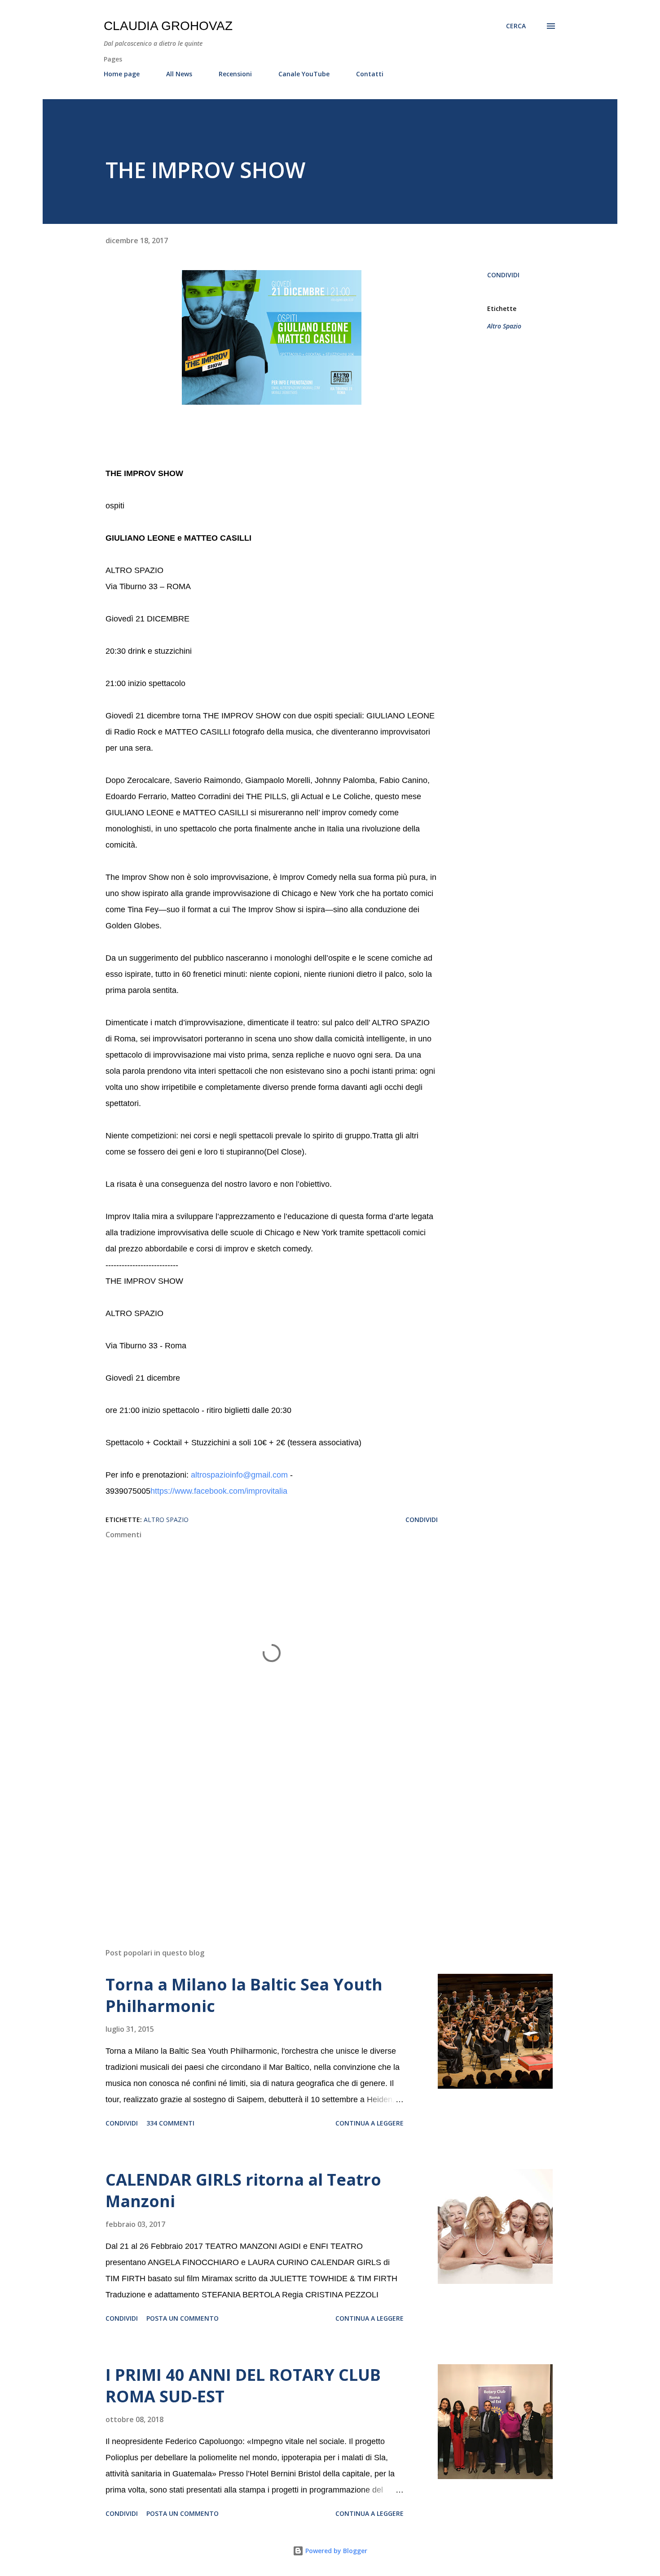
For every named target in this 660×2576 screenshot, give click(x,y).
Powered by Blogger (335, 2551)
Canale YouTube (304, 74)
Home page (122, 74)
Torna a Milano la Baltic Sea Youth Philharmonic (244, 1995)
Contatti (370, 74)
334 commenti (170, 2123)
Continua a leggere (370, 2123)
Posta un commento (183, 2318)
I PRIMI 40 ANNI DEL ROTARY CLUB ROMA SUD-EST (243, 2386)
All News (179, 74)
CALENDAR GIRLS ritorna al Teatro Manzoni (243, 2190)
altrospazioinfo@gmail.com (239, 1475)
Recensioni (235, 74)
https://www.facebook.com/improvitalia (219, 1491)
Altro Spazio (504, 326)
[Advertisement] (257, 1836)
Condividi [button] (503, 275)
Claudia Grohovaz (168, 26)
